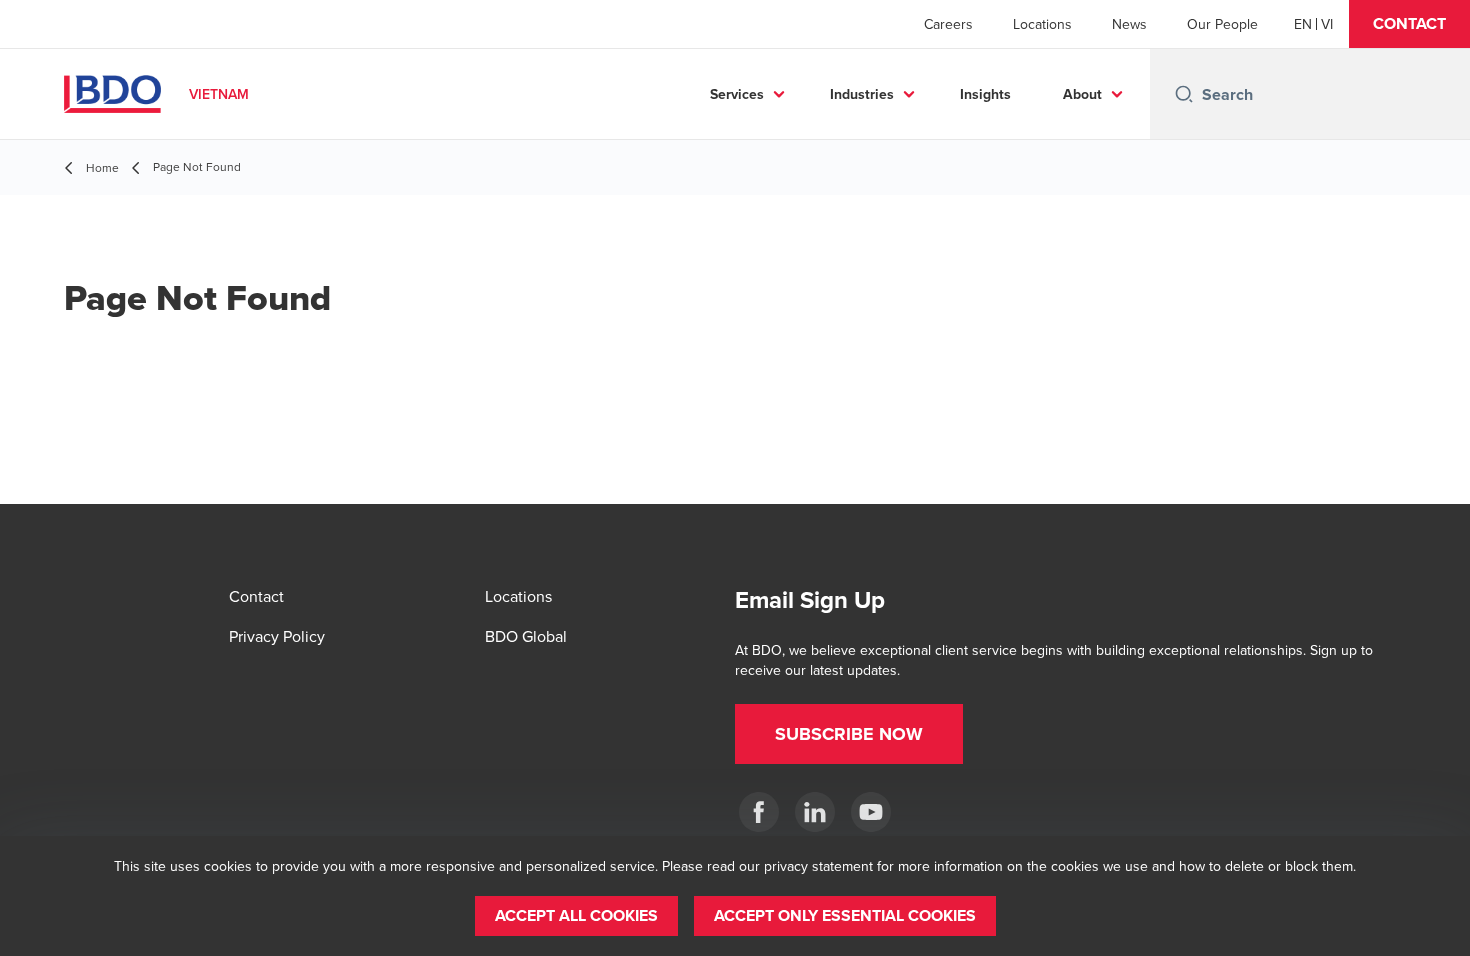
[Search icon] (1184, 94)
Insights (985, 94)
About (1082, 94)
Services (737, 94)
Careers (948, 24)
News (1129, 24)
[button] (1409, 24)
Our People (1222, 24)
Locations (1042, 24)
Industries (862, 94)
